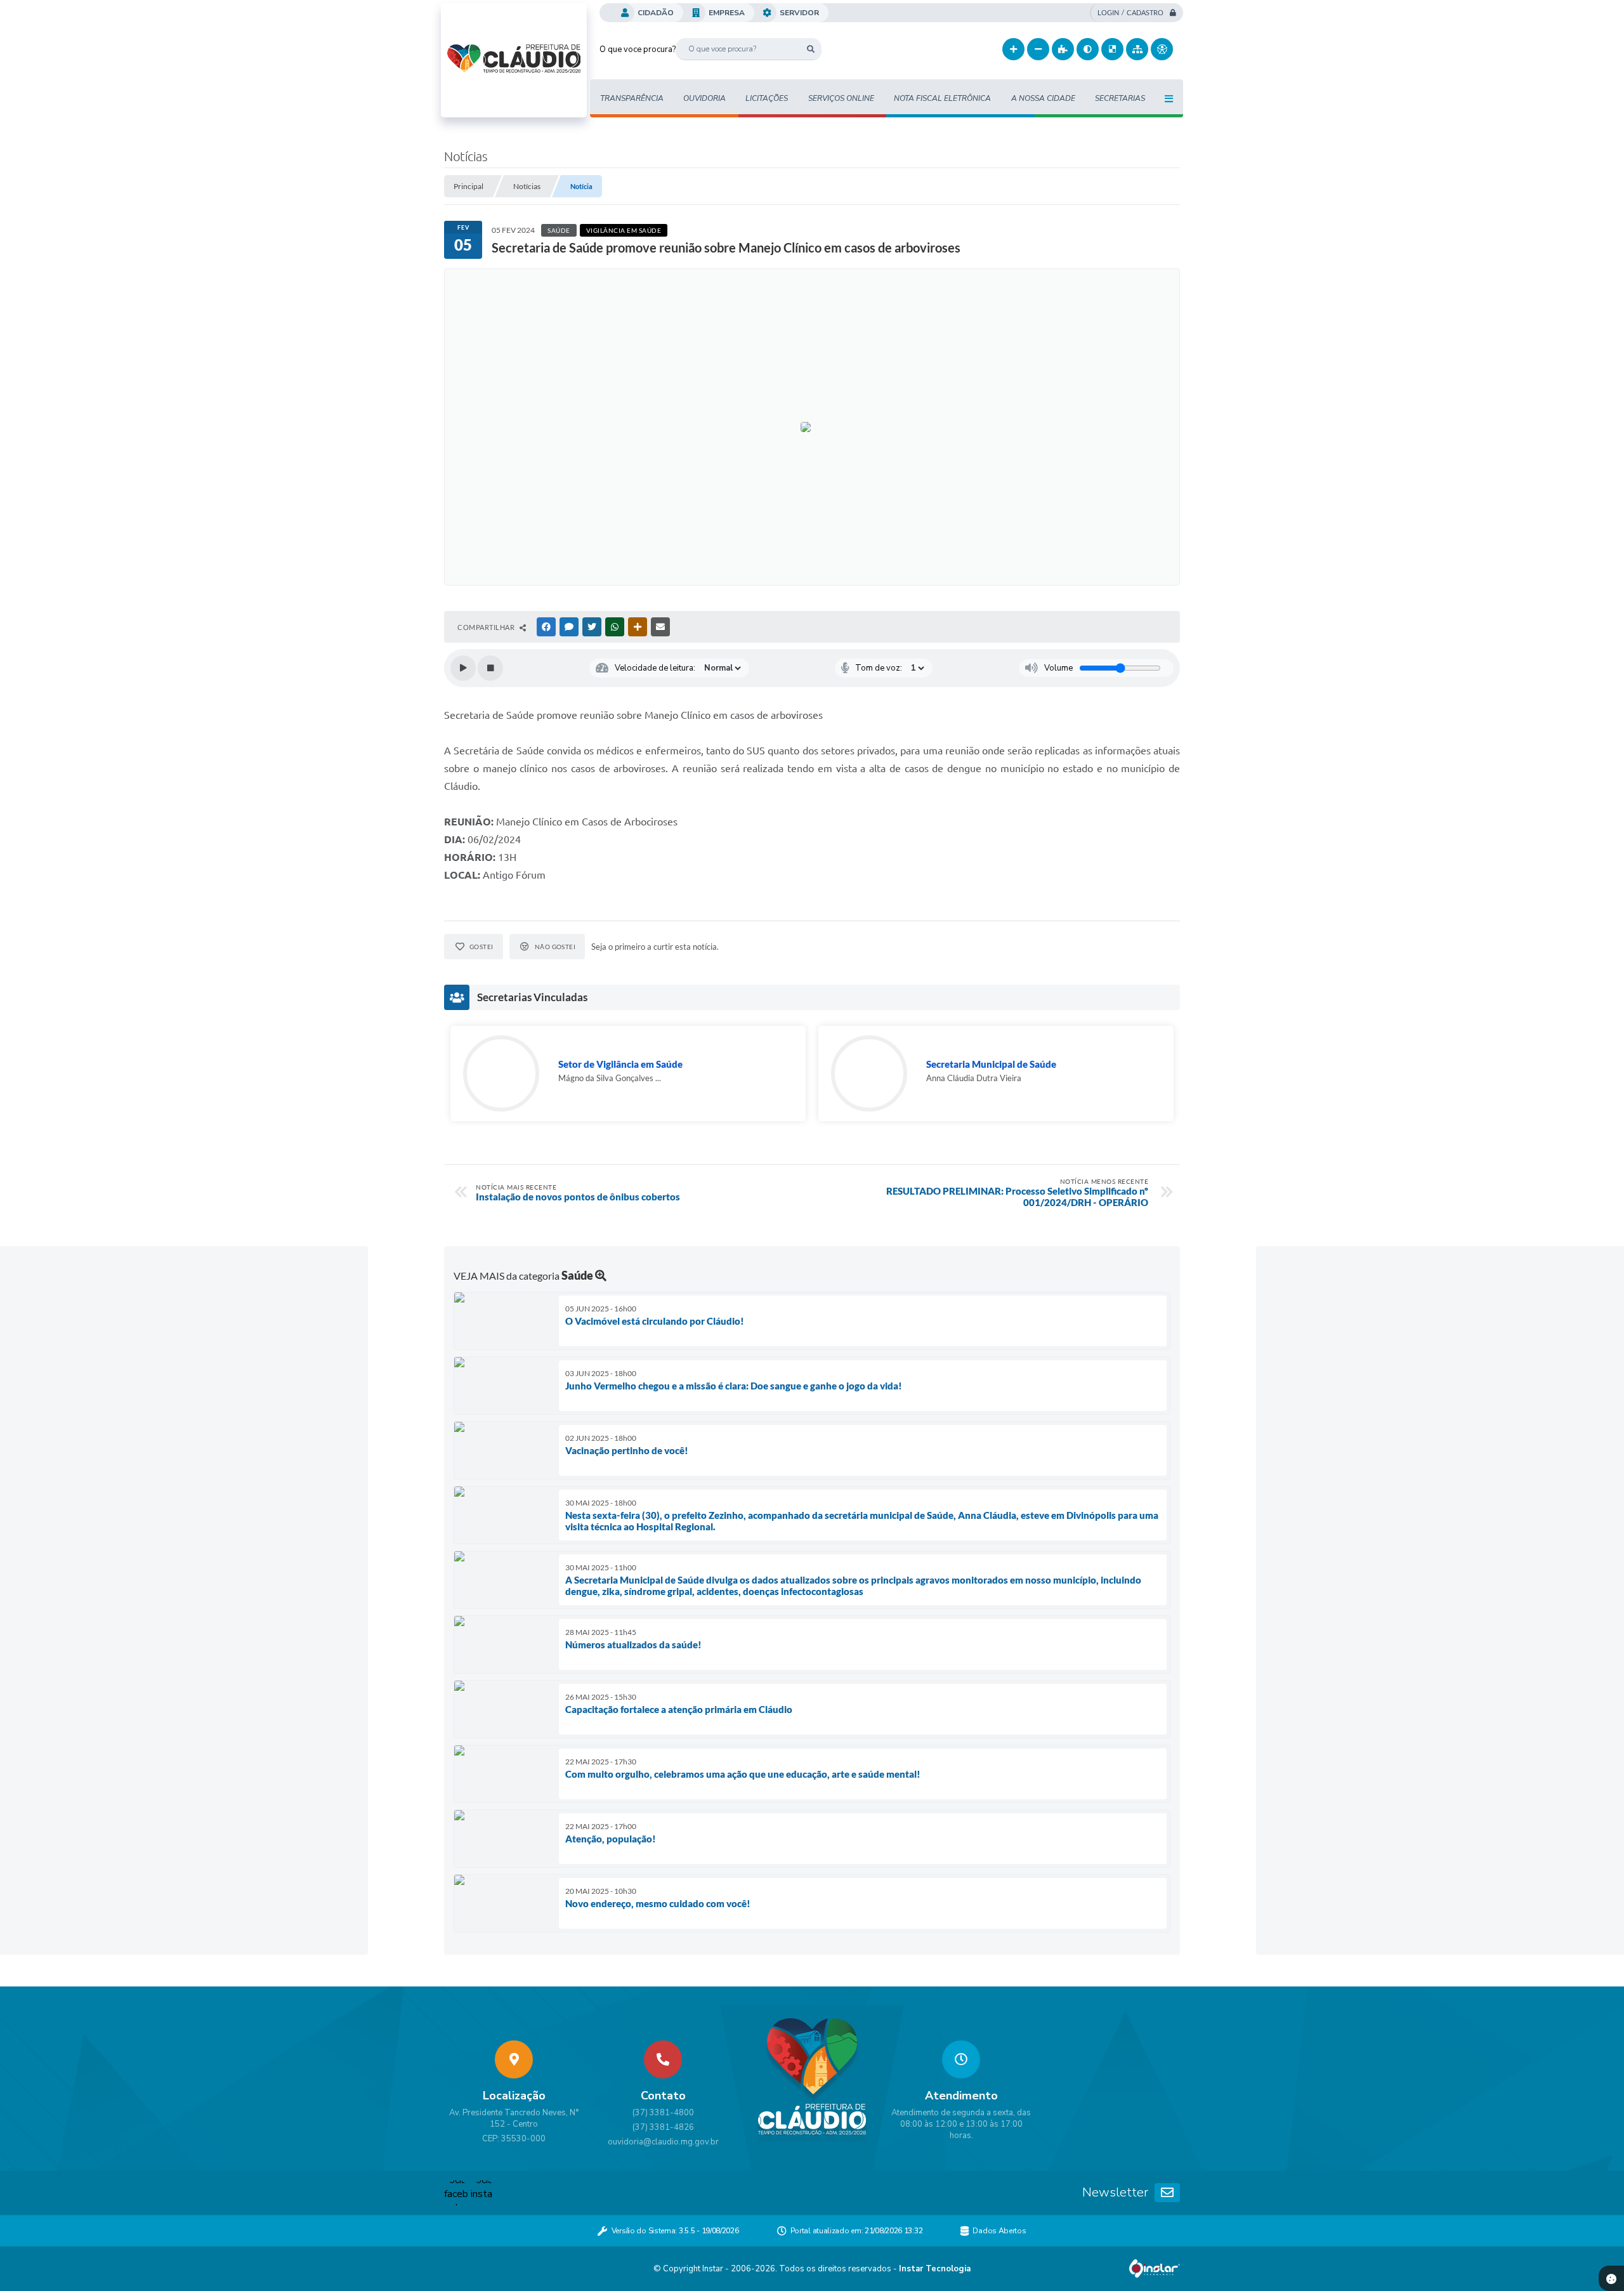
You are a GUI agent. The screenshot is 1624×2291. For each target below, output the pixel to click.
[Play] (463, 668)
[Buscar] (810, 49)
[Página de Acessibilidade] (1162, 49)
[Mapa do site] (1137, 49)
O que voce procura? (638, 49)
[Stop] (490, 668)
